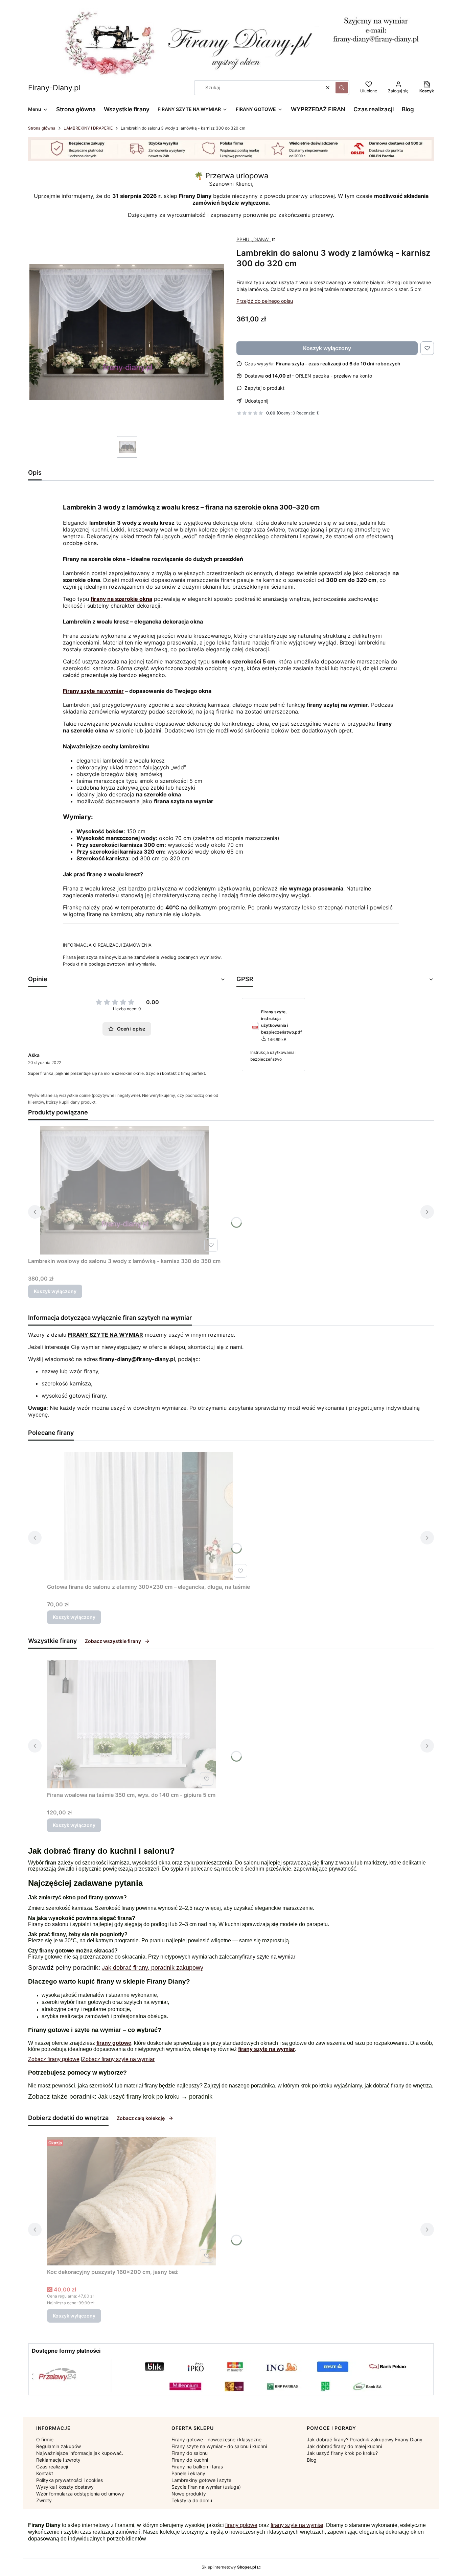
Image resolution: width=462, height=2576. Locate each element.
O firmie (45, 2439)
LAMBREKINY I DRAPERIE (88, 128)
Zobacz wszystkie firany (113, 1641)
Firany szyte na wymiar (93, 691)
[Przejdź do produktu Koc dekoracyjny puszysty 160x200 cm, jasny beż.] (132, 2201)
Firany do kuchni (190, 2460)
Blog (312, 2460)
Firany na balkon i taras (197, 2467)
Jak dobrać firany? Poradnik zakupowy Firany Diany (365, 2439)
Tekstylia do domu (192, 2500)
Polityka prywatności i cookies (70, 2480)
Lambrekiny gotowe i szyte (201, 2480)
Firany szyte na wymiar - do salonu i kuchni (219, 2446)
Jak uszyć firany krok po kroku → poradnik (155, 2097)
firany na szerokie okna (121, 599)
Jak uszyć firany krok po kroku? (342, 2453)
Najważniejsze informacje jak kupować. (80, 2453)
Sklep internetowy (229, 2567)
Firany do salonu (48, 1924)
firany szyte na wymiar (269, 1957)
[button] (342, 88)
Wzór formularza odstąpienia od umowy (80, 2494)
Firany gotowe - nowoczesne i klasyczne (216, 2439)
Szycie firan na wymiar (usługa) (206, 2487)
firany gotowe (241, 2525)
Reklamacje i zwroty (58, 2460)
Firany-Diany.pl (54, 88)
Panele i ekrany (188, 2473)
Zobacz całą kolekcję (141, 2118)
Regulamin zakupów (59, 2446)
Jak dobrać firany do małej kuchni (344, 2446)
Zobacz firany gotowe (54, 2059)
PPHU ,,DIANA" (254, 239)
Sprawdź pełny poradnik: (65, 1968)
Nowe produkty (189, 2494)
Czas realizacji (52, 2467)
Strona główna (42, 128)
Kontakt (45, 2473)
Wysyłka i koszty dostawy (65, 2487)
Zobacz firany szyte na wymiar (118, 2059)
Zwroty (44, 2500)
